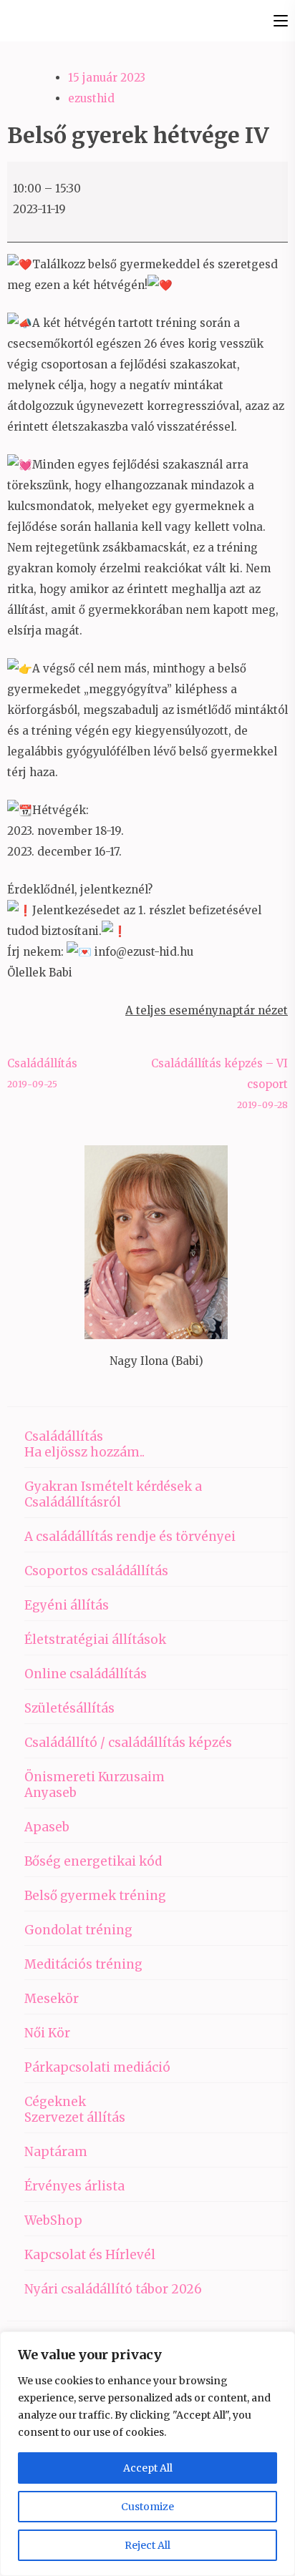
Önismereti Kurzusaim (95, 1777)
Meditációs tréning (83, 1964)
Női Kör (47, 2033)
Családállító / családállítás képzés (128, 1743)
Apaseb (47, 1827)
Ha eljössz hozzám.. (84, 1452)
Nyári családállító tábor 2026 (113, 2289)
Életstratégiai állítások (95, 1640)
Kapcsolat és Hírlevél (90, 2255)
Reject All (147, 2545)
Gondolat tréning (78, 1930)
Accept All (148, 2468)
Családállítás (42, 1073)
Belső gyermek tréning (95, 1896)
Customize (147, 2507)
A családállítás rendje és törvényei (130, 1537)
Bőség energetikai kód (93, 1861)
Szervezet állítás (75, 2117)
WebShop (53, 2220)
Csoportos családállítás (96, 1571)
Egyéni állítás (67, 1605)
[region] (147, 2454)
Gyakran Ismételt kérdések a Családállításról (113, 1494)
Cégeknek (55, 2102)
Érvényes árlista (74, 2186)
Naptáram (56, 2152)
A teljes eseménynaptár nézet (207, 1010)
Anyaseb (50, 1793)
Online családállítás (86, 1674)
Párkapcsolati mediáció (97, 2067)
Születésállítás (69, 1708)
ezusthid (91, 98)
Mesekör (52, 1999)
